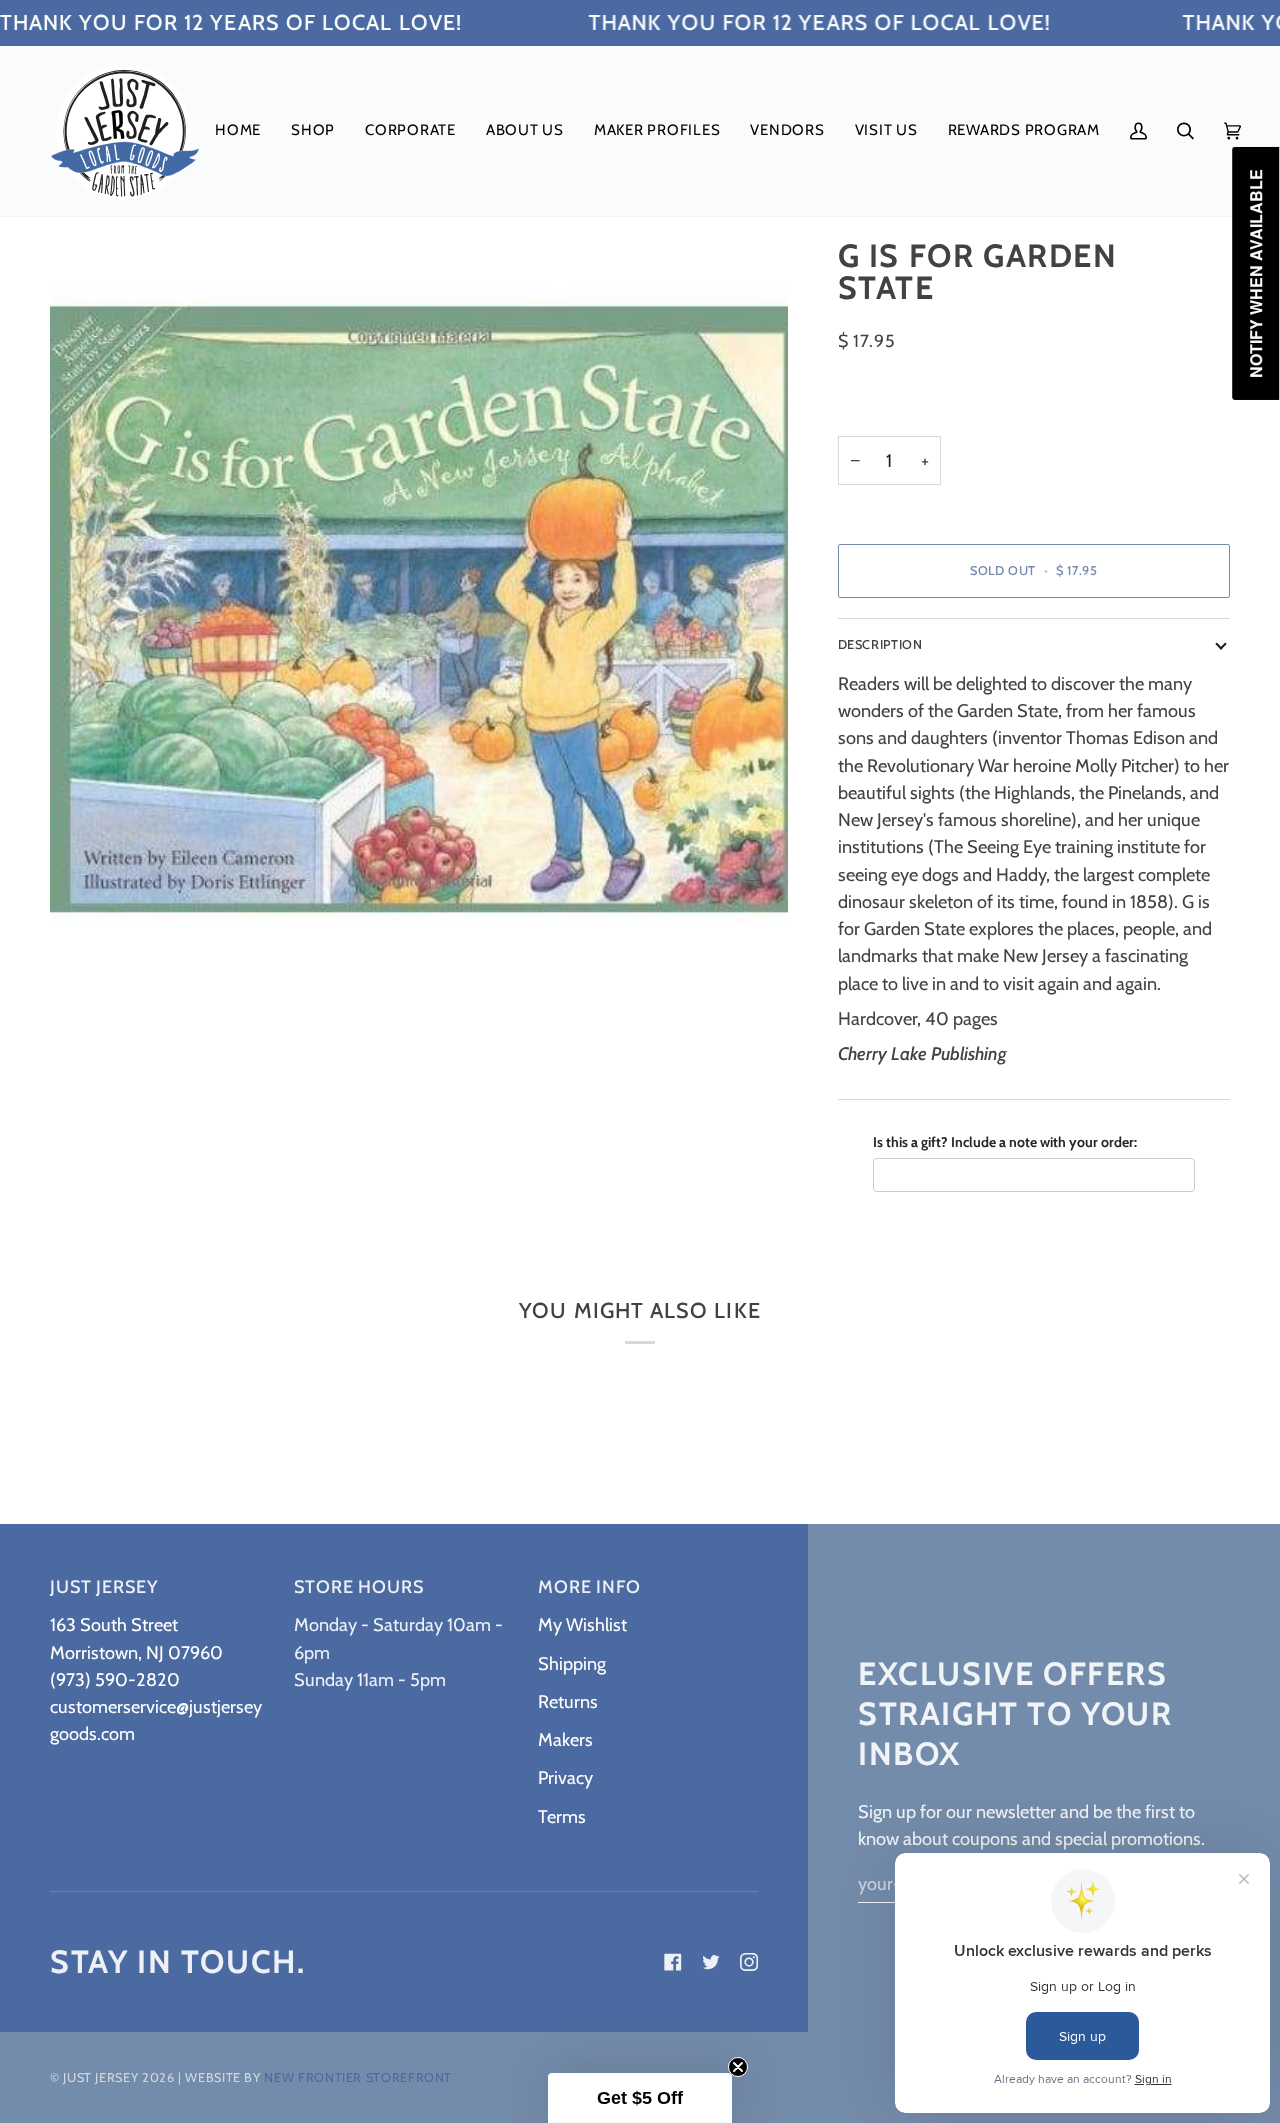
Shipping (572, 1663)
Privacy (565, 1777)
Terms (562, 1816)
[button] (313, 131)
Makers (565, 1739)
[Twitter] (711, 1962)
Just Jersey (100, 2077)
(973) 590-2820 (115, 1679)
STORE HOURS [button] (359, 1587)
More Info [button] (589, 1587)
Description (880, 644)
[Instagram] (749, 1962)
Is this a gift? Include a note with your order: (1005, 1142)
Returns (568, 1701)
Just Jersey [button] (104, 1587)
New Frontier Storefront (358, 2077)
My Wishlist (582, 1624)
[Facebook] (673, 1962)
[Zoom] (87, 939)
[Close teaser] (738, 2067)
